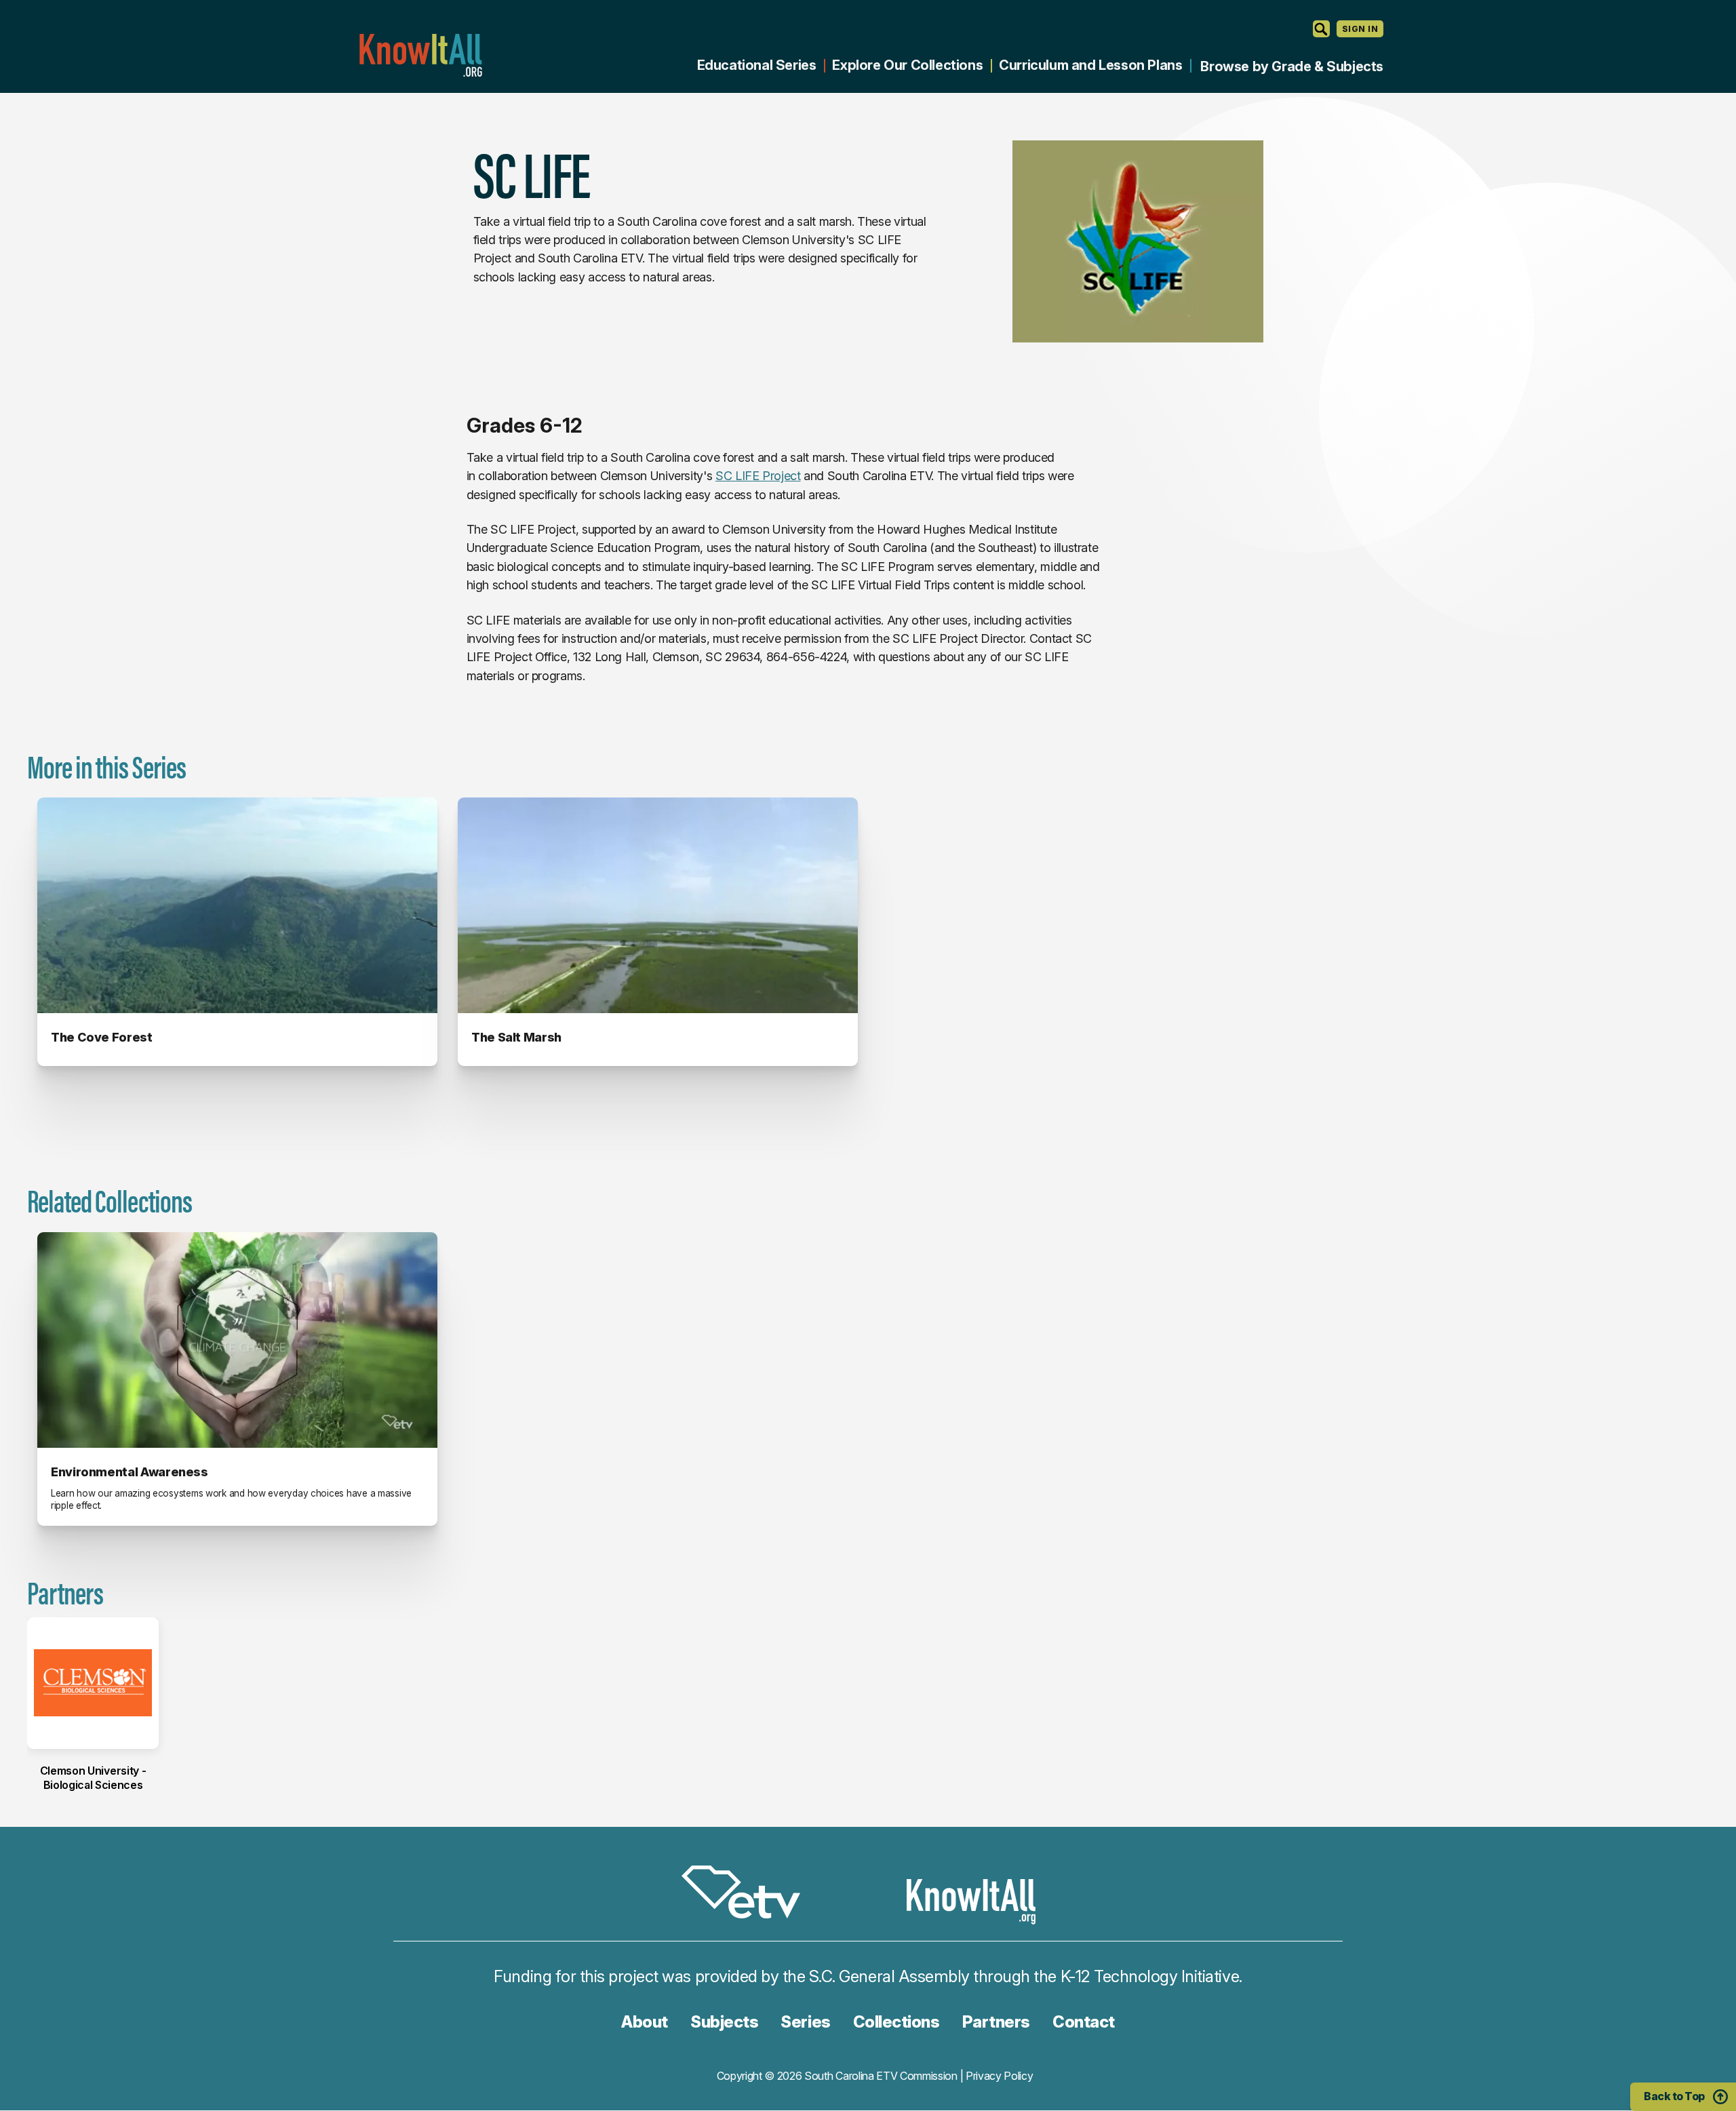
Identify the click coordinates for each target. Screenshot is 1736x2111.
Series (805, 2022)
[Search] (1321, 29)
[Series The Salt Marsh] (658, 905)
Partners (996, 2022)
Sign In (1360, 29)
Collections (896, 2022)
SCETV (748, 1894)
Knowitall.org (420, 55)
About (645, 2022)
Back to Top (1674, 2096)
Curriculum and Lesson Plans (1090, 65)
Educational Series (757, 65)
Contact (1084, 2022)
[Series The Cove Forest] (237, 905)
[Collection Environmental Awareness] (237, 1340)
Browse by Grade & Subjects (1292, 66)
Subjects (724, 2022)
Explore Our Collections (907, 65)
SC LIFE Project (758, 476)
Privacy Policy (1000, 2076)
